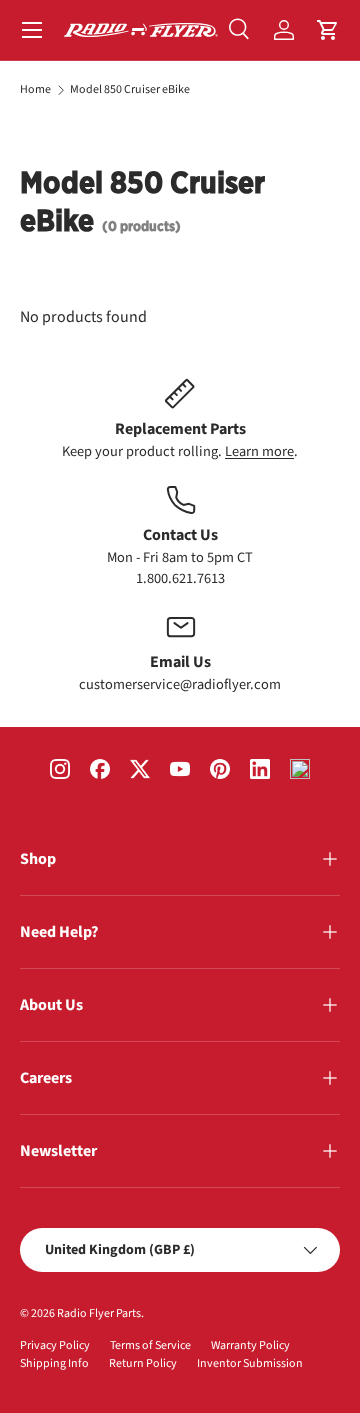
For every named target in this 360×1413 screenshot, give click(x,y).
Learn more (259, 451)
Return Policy (143, 1363)
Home (35, 90)
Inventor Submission (250, 1363)
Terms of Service (150, 1345)
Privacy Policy (55, 1345)
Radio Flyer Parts (99, 1313)
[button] (328, 30)
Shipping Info (54, 1363)
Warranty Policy (250, 1345)
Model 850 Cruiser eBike (130, 90)
